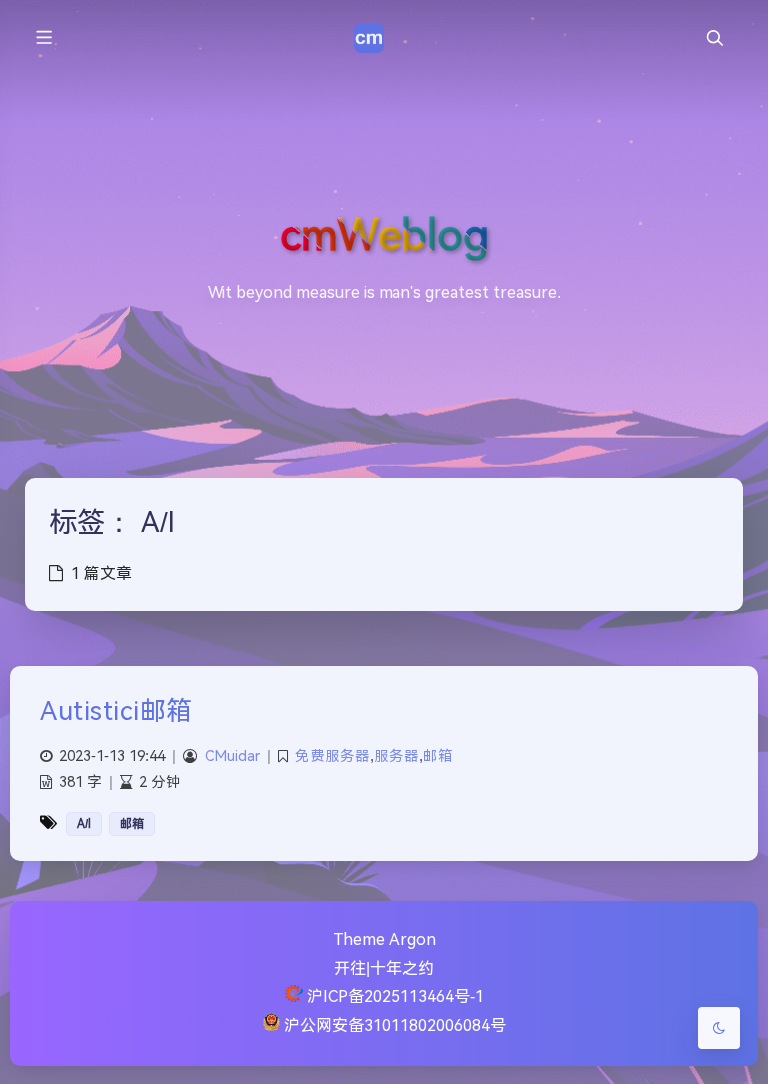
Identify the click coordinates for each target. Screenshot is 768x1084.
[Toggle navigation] (714, 38)
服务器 (396, 756)
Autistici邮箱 (116, 711)
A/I (84, 824)
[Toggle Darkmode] (719, 1028)
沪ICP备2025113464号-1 (395, 996)
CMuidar (232, 756)
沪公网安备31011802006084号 (395, 1025)
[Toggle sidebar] (43, 38)
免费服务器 (332, 756)
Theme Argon (384, 939)
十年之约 (402, 968)
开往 (350, 968)
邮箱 (438, 756)
